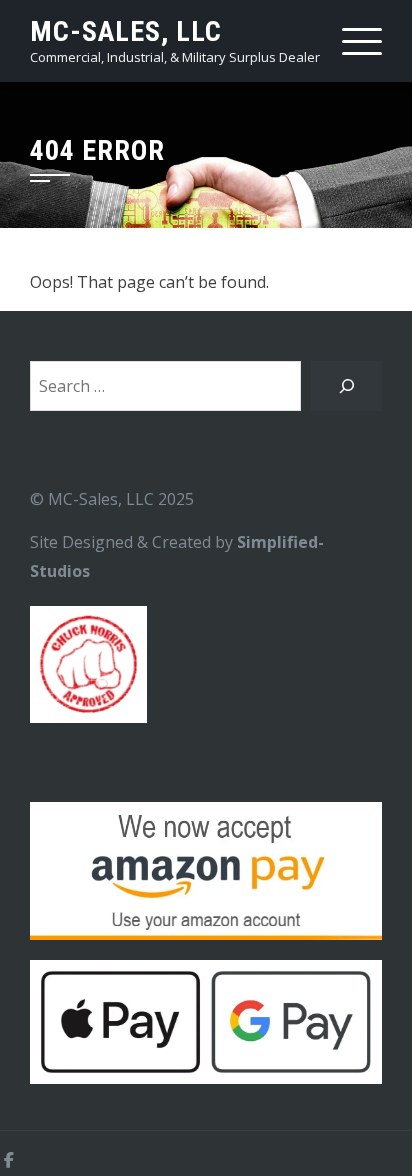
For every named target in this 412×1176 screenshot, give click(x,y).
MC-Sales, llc (126, 31)
